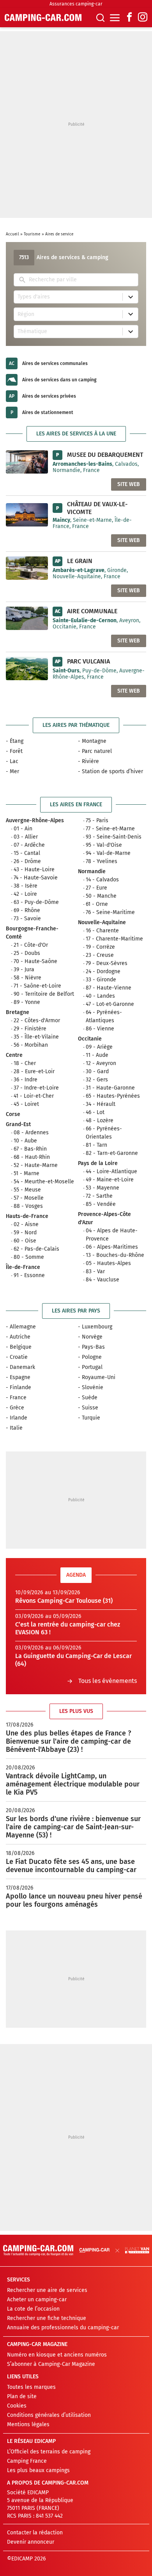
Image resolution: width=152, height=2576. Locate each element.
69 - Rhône (27, 910)
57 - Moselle (29, 1198)
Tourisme (32, 234)
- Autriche (18, 1337)
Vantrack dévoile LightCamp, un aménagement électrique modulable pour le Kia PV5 (73, 1784)
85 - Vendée (101, 1204)
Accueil (12, 234)
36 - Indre (26, 1080)
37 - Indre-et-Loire (36, 1088)
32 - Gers (97, 1080)
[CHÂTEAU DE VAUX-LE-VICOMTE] (27, 515)
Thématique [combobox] (32, 331)
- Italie (14, 1428)
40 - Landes (100, 996)
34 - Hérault (101, 1104)
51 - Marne (27, 1173)
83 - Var (95, 1271)
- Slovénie (91, 1387)
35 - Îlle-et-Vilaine (36, 1037)
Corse (13, 1114)
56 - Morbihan (31, 1045)
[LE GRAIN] (27, 568)
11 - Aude (97, 1055)
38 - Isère (26, 886)
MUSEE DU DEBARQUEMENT (105, 455)
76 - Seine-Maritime (110, 912)
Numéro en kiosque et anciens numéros (57, 2355)
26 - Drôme (27, 861)
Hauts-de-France (27, 1216)
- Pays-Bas (91, 1347)
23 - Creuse (100, 955)
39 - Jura (24, 970)
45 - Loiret (26, 1104)
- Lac (12, 761)
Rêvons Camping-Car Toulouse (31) (64, 1601)
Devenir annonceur (31, 2542)
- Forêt (14, 751)
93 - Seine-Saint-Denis (114, 837)
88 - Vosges (28, 1206)
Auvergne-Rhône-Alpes (35, 820)
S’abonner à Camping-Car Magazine (51, 2364)
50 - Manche (101, 896)
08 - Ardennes (31, 1133)
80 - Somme (29, 1257)
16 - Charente (102, 931)
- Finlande (19, 1387)
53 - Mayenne (103, 1188)
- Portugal (90, 1367)
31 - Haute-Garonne (110, 1088)
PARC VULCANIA (88, 661)
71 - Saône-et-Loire (37, 986)
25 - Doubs (27, 953)
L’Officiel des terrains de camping (49, 2452)
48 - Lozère (100, 1120)
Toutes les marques (31, 2387)
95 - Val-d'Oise (104, 845)
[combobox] (82, 280)
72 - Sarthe (99, 1196)
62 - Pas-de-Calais (36, 1249)
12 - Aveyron (101, 1063)
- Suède (88, 1398)
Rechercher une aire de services (47, 2290)
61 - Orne (97, 904)
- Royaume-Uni (97, 1377)
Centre (14, 1055)
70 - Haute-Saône (35, 961)
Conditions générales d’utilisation (49, 2415)
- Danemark (20, 1367)
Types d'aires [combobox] (34, 297)
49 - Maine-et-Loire (110, 1180)
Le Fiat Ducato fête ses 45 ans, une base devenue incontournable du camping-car (71, 1866)
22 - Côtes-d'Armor (37, 1020)
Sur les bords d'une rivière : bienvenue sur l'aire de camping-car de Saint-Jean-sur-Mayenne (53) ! (73, 1827)
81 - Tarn (96, 1145)
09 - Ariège (99, 1047)
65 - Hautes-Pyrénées (113, 1096)
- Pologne (90, 1357)
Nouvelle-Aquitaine (102, 922)
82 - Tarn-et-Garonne (112, 1153)
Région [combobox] (26, 314)
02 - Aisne (26, 1224)
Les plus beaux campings (38, 2470)
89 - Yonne (27, 1002)
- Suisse (88, 1408)
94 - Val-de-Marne (108, 853)
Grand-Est (18, 1124)
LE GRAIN (80, 561)
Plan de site (22, 2396)
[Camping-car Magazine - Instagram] (143, 18)
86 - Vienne (100, 1029)
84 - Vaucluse (103, 1280)
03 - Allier (26, 837)
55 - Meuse (27, 1190)
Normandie (92, 871)
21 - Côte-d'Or (31, 945)
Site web (129, 484)
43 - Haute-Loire (34, 869)
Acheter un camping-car (37, 2300)
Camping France (27, 2461)
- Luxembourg (95, 1327)
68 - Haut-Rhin (32, 1157)
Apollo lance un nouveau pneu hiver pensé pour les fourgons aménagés (74, 1900)
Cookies (17, 2406)
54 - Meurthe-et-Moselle (44, 1182)
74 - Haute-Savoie (36, 878)
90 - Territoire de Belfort (44, 994)
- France (16, 1398)
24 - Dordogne (103, 971)
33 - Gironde (101, 980)
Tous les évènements (108, 1681)
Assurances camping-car (76, 4)
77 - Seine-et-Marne (110, 829)
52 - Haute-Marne (36, 1165)
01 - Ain (23, 829)
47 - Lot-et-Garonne (110, 1004)
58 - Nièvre (27, 978)
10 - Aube (25, 1141)
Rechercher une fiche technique (47, 2318)
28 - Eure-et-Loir (34, 1071)
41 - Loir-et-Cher (34, 1096)
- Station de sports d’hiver (110, 771)
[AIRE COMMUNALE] (27, 618)
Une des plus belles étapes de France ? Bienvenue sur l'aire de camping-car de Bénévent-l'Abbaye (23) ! (68, 1741)
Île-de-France (23, 1267)
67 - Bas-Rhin (30, 1149)
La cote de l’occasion (33, 2309)
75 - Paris (97, 820)
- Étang (15, 741)
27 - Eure (96, 888)
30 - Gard (97, 1071)
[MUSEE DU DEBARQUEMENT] (27, 462)
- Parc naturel (95, 751)
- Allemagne (21, 1327)
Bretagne (18, 1012)
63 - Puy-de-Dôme (36, 902)
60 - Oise (25, 1241)
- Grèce (15, 1408)
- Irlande (17, 1418)
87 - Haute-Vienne (109, 988)
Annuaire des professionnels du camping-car (63, 2328)
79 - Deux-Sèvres (107, 963)
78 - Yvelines (102, 861)
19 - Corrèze (100, 947)
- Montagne (92, 741)
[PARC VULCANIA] (27, 668)
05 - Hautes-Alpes (108, 1263)
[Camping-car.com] (43, 18)
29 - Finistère (30, 1029)
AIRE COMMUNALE (92, 611)
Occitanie (90, 1039)
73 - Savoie (27, 919)
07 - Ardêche (29, 845)
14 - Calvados (102, 880)
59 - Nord (25, 1233)
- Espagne (18, 1377)
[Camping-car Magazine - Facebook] (129, 18)
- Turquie (89, 1418)
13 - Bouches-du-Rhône (115, 1255)
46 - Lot (95, 1112)
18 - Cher (25, 1063)
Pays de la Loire (98, 1163)
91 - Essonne (29, 1275)
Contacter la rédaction (35, 2533)
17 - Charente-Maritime (114, 939)
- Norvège (90, 1337)
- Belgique (19, 1347)
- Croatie (17, 1357)
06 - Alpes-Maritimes (112, 1247)
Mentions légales (28, 2424)
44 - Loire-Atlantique (111, 1171)
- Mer (12, 771)
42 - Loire (25, 894)
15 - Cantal (27, 853)
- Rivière (88, 761)
